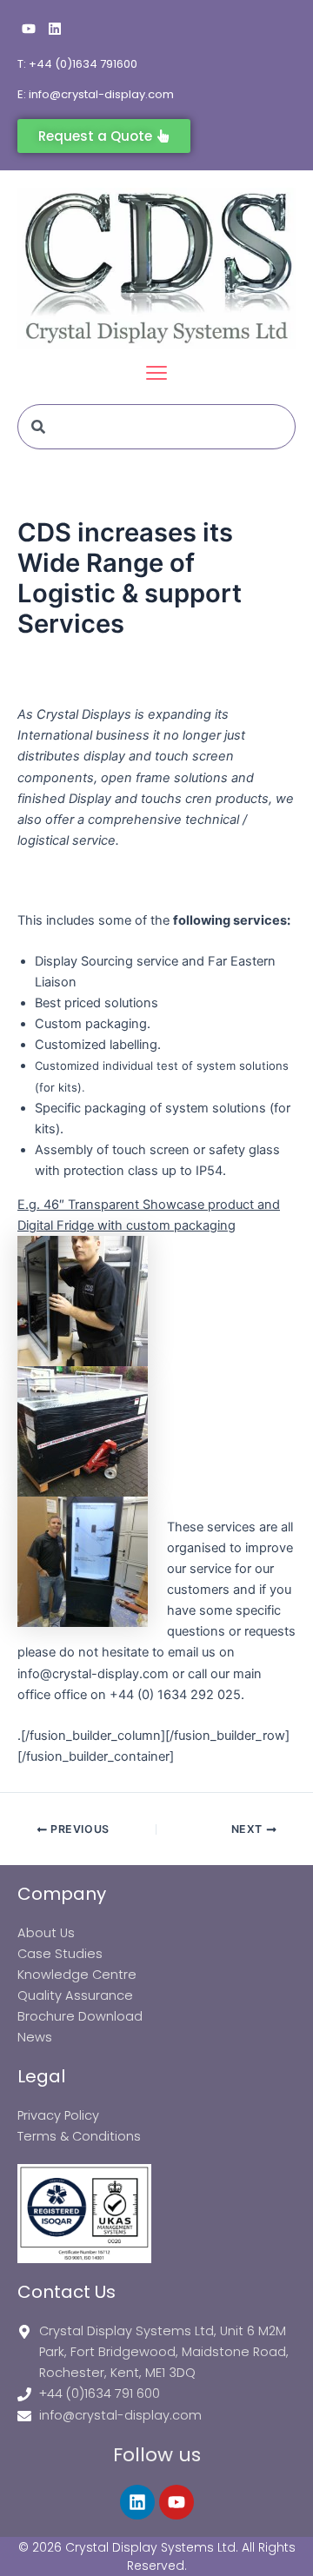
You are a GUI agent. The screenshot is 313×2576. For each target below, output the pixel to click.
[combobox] (156, 427)
